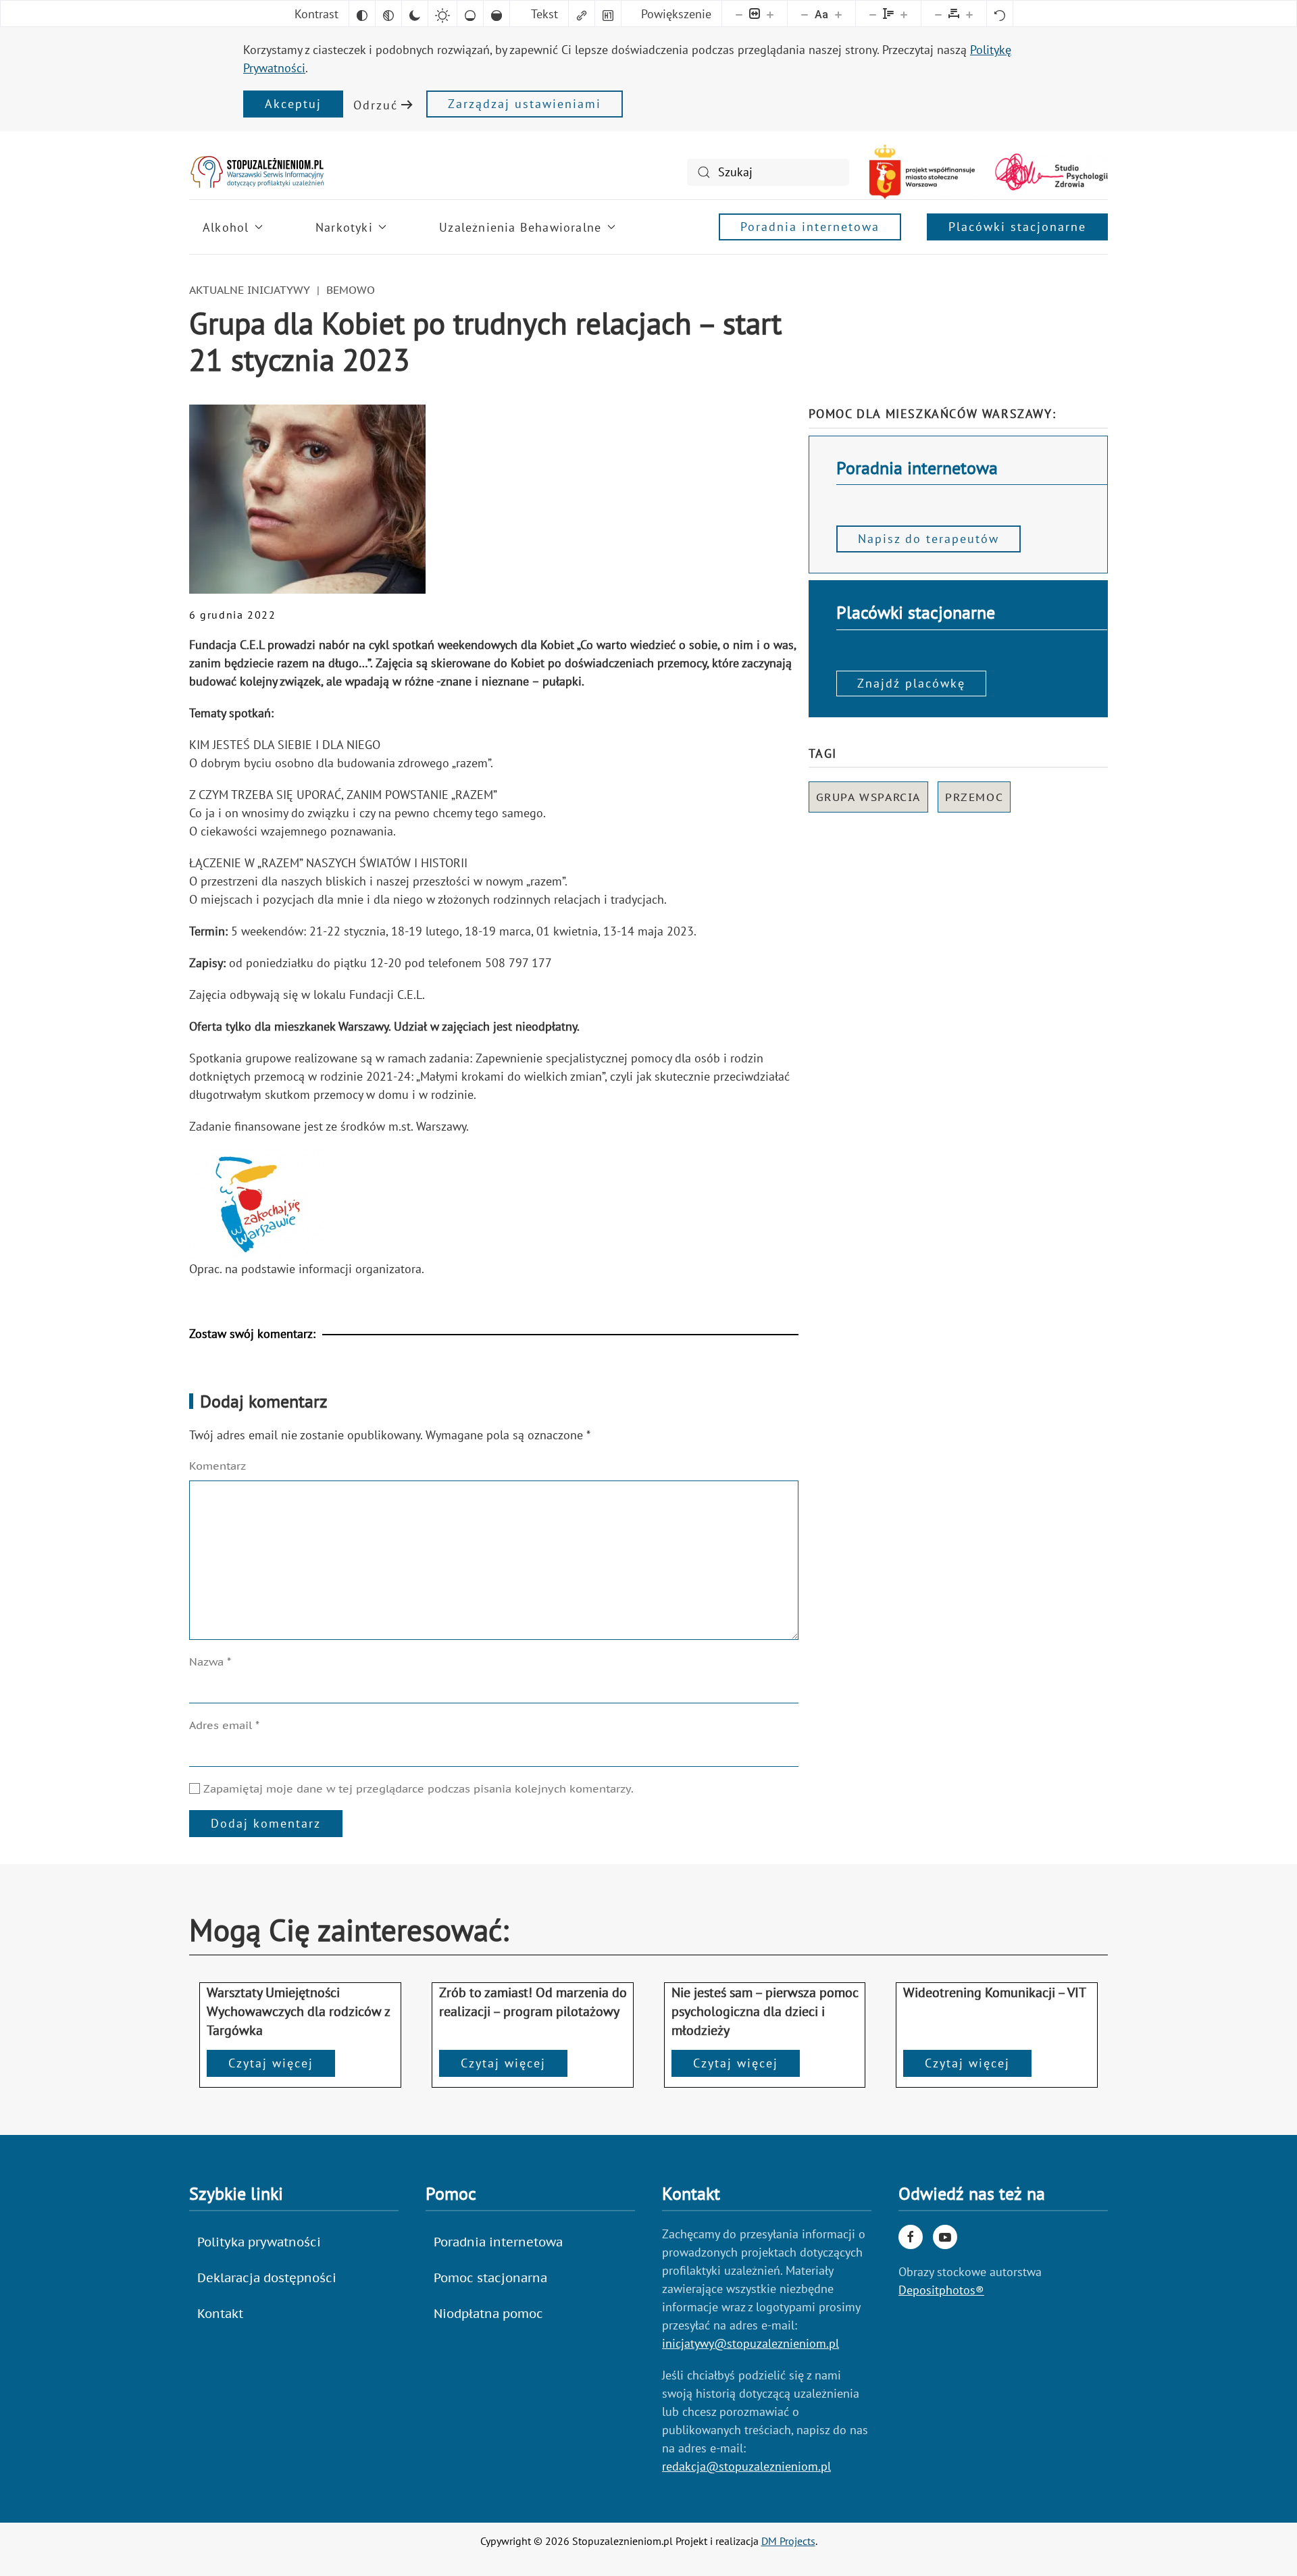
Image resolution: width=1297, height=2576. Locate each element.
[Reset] (1000, 14)
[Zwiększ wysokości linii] (904, 14)
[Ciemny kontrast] (415, 14)
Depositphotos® (941, 2290)
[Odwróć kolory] (362, 14)
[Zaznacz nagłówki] (608, 14)
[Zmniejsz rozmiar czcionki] (805, 14)
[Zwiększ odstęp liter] (969, 14)
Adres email (224, 1725)
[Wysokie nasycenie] (497, 14)
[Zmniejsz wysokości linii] (873, 14)
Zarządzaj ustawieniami (525, 104)
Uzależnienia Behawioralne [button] (520, 227)
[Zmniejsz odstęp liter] (938, 14)
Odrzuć (376, 105)
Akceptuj (293, 104)
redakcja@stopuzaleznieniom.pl (746, 2466)
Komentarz (218, 1466)
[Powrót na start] (257, 172)
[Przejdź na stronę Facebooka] (911, 2237)
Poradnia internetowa (810, 227)
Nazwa (210, 1661)
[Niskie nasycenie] (470, 14)
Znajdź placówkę (911, 683)
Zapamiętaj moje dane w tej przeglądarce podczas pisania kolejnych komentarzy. (417, 1788)
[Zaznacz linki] (582, 14)
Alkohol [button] (226, 227)
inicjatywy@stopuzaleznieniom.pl (751, 2343)
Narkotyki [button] (344, 227)
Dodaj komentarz (266, 1823)
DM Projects (788, 2541)
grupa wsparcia (868, 797)
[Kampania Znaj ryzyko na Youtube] (945, 2237)
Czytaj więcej (271, 2063)
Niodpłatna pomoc (488, 2314)
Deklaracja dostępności (267, 2278)
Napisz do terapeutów (929, 539)
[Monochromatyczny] (388, 14)
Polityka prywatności (259, 2242)
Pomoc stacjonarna (490, 2278)
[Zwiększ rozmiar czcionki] (838, 14)
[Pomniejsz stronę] (739, 14)
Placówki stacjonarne (1017, 227)
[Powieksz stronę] (770, 14)
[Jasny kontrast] (442, 14)
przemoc (974, 797)
